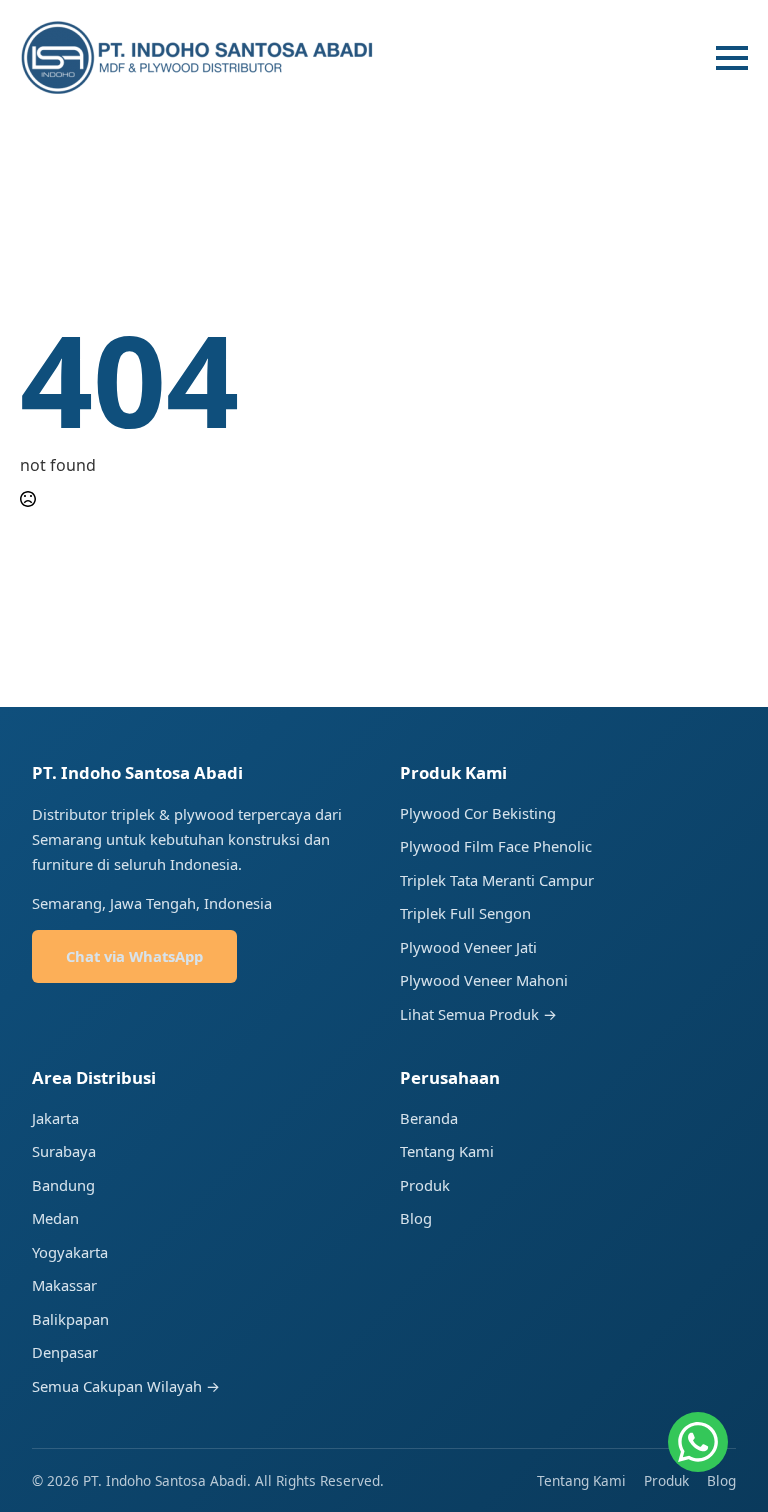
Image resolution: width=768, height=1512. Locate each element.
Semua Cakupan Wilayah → (126, 1386)
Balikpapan (70, 1319)
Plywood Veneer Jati (468, 947)
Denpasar (65, 1352)
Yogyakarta (70, 1252)
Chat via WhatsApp (134, 956)
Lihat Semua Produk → (478, 1014)
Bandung (63, 1185)
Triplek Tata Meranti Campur (497, 880)
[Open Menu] (732, 58)
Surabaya (64, 1151)
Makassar (64, 1285)
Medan (55, 1218)
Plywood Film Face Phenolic (496, 846)
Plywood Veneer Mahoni (484, 980)
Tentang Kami (447, 1151)
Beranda (429, 1118)
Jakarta (55, 1118)
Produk (425, 1185)
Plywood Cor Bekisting (478, 813)
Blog (416, 1218)
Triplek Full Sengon (465, 913)
